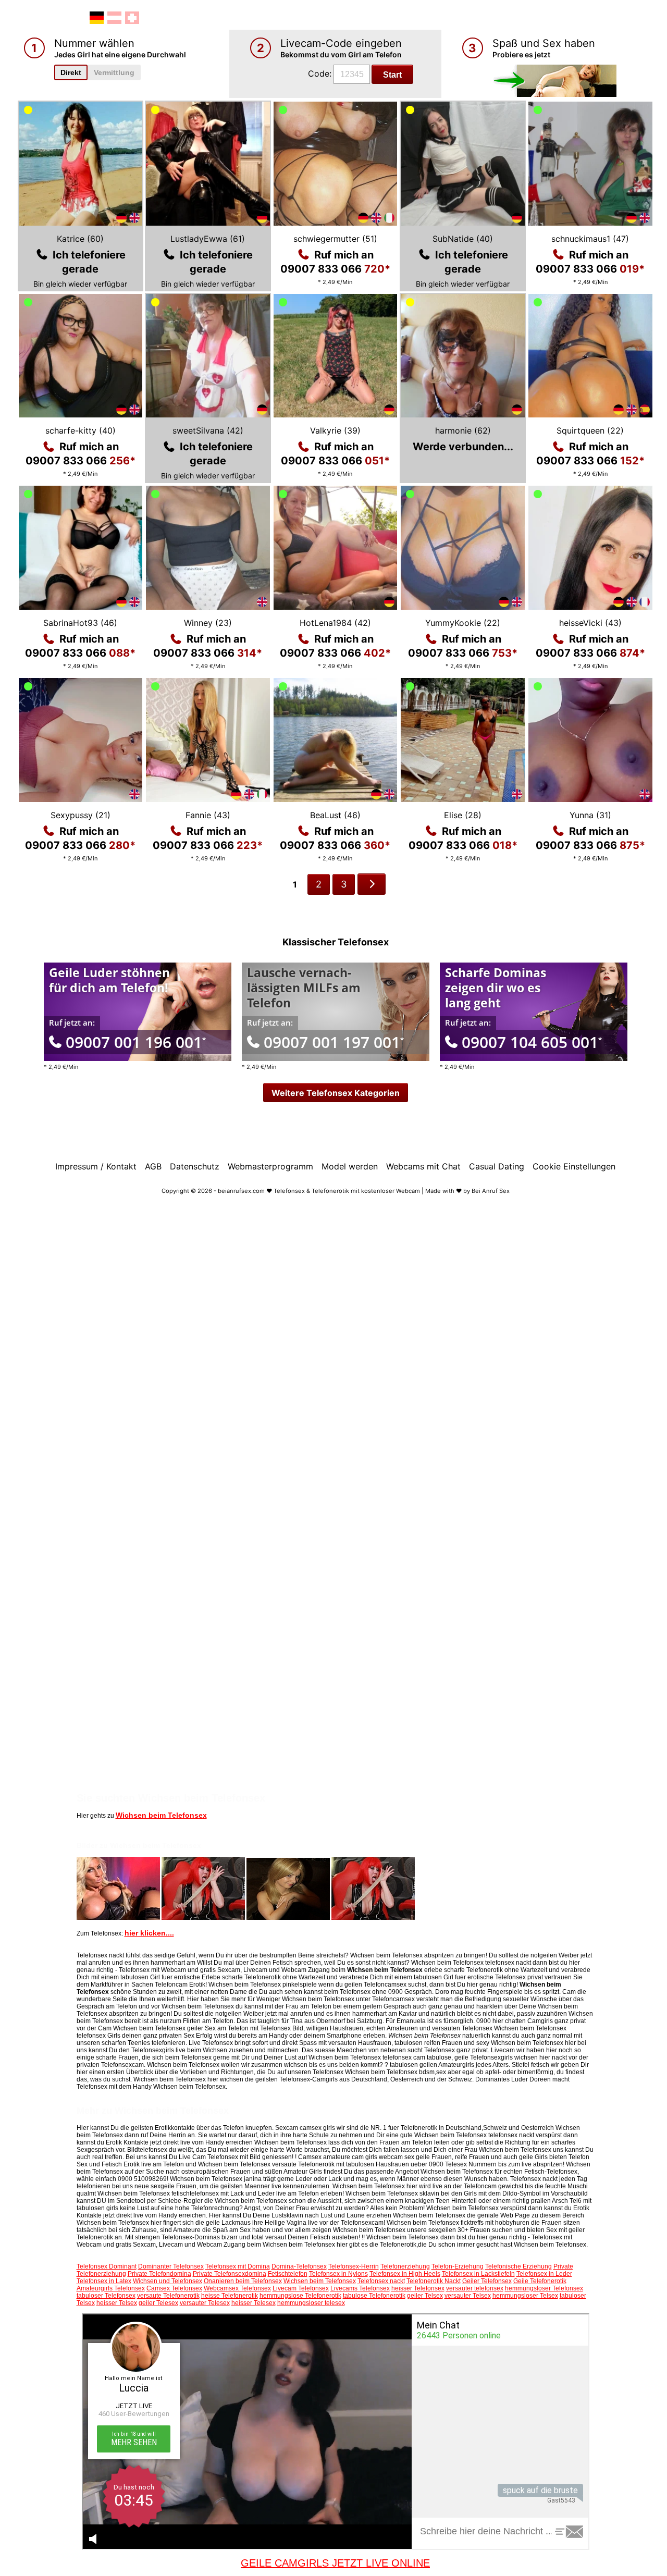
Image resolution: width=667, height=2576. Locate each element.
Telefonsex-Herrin (354, 2266)
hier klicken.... (149, 1933)
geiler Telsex (425, 2296)
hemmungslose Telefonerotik (300, 2296)
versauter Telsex (468, 2296)
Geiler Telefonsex (487, 2281)
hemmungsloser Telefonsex (544, 2288)
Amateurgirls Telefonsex (111, 2288)
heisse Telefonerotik (230, 2296)
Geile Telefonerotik (540, 2281)
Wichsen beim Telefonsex (161, 1815)
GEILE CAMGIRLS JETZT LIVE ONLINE (335, 2563)
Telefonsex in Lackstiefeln (478, 2274)
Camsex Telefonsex (174, 2288)
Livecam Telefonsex (301, 2288)
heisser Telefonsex (418, 2288)
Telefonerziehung (405, 2266)
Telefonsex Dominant (107, 2266)
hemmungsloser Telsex (525, 2296)
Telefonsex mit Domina (238, 2266)
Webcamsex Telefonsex (237, 2288)
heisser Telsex (117, 2303)
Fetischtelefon (288, 2274)
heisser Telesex (254, 2303)
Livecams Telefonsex (360, 2288)
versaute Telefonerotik (168, 2296)
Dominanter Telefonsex (171, 2266)
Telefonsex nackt (381, 2281)
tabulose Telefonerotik (374, 2296)
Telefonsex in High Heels (405, 2274)
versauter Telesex (205, 2303)
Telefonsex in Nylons (338, 2274)
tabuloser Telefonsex (106, 2296)
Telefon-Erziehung (458, 2266)
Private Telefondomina (159, 2274)
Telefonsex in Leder (544, 2274)
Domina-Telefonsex (299, 2266)
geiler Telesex (158, 2303)
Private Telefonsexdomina (230, 2274)
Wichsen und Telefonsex (168, 2281)
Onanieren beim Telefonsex (243, 2281)
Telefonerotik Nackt (434, 2281)
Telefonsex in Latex (104, 2281)
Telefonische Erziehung (518, 2266)
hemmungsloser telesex (311, 2303)
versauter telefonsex (475, 2288)
